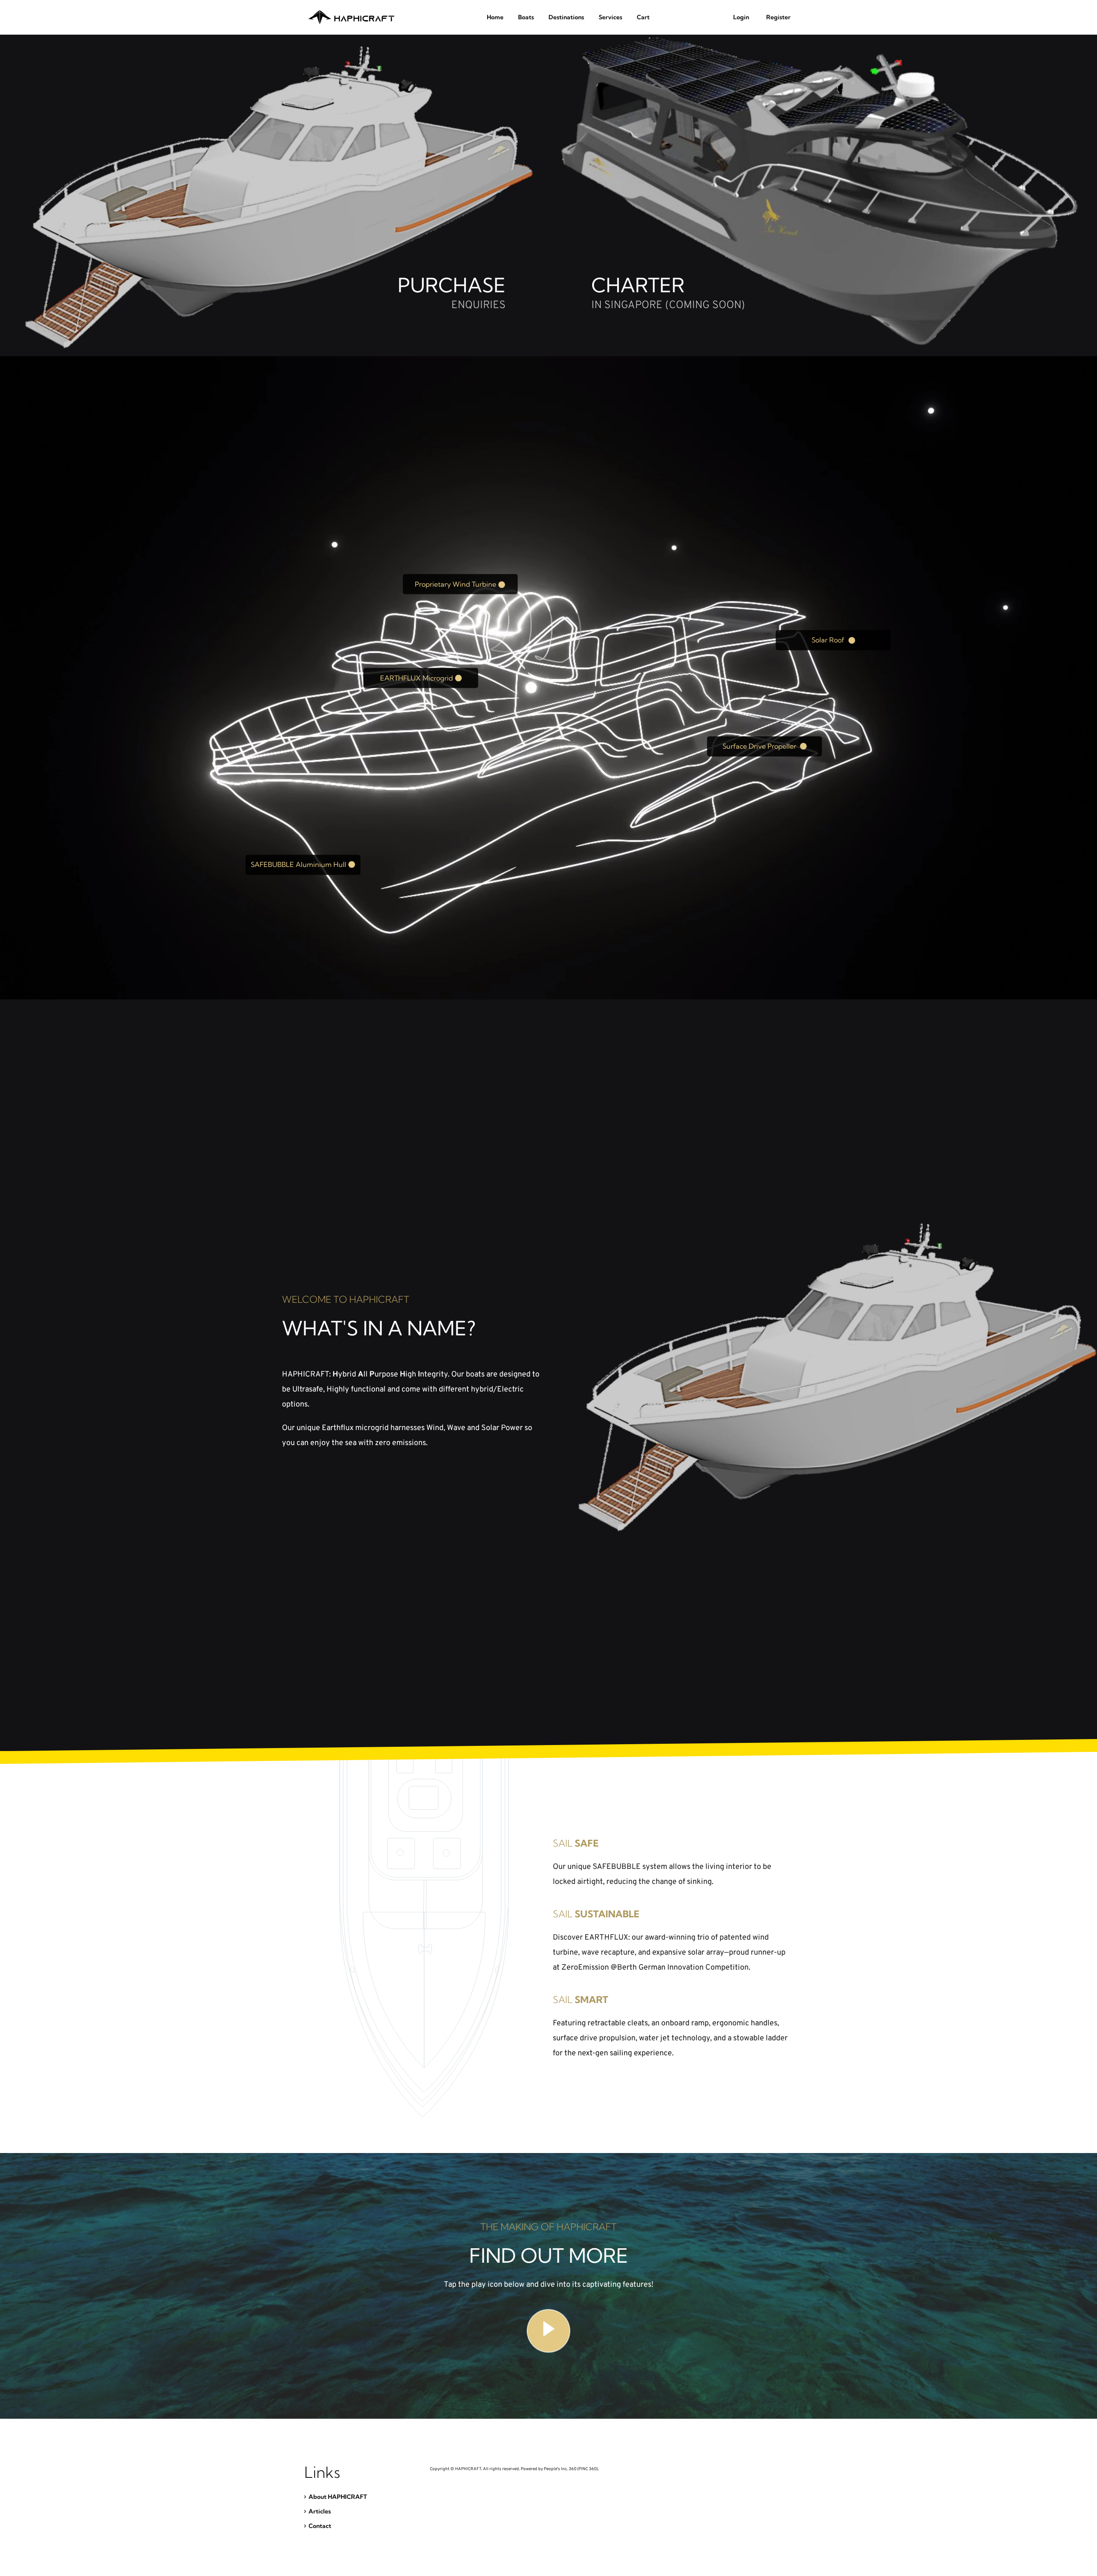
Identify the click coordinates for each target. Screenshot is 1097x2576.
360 (572, 2469)
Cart (643, 17)
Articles (320, 2511)
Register (778, 17)
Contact (320, 2526)
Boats (526, 17)
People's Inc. (556, 2469)
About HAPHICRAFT (338, 2497)
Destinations (566, 17)
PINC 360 (587, 2469)
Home (495, 17)
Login (741, 17)
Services (610, 17)
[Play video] (548, 2331)
